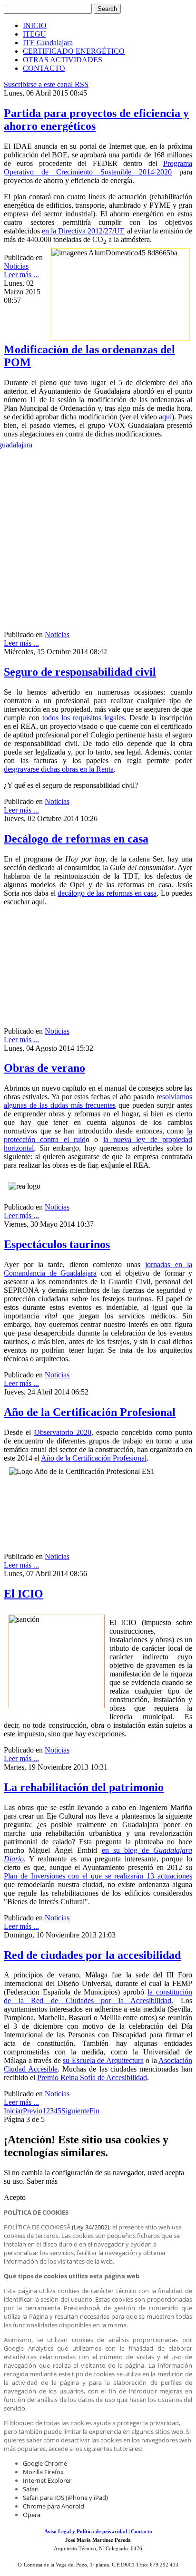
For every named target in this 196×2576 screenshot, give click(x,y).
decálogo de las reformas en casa (107, 893)
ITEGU (34, 34)
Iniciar (13, 2111)
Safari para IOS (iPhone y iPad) (65, 2498)
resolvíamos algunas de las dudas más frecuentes (98, 1101)
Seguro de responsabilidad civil (80, 672)
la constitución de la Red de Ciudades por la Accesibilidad (98, 1996)
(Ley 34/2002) (91, 2227)
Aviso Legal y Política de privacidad (86, 2532)
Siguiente (75, 2111)
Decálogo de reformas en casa (76, 839)
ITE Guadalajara (48, 43)
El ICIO (24, 1594)
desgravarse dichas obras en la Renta (59, 769)
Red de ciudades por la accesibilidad (92, 1955)
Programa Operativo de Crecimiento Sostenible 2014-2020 (98, 168)
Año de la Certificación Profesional (90, 1412)
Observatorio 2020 (63, 1432)
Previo (33, 2111)
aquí (165, 417)
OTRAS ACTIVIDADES (63, 60)
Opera (32, 2515)
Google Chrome (45, 2463)
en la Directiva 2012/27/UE (83, 231)
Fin (94, 2111)
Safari (31, 2489)
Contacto (142, 2532)
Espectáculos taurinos (57, 1244)
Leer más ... (21, 275)
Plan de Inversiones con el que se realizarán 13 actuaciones (98, 1876)
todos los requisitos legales (83, 718)
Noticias (16, 266)
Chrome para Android (54, 2506)
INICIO (35, 25)
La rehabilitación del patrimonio (84, 1787)
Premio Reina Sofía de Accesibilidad (92, 2077)
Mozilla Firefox (43, 2472)
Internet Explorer (47, 2480)
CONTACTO (44, 68)
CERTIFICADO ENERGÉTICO (74, 51)
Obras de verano (44, 1068)
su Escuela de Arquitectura (103, 2060)
